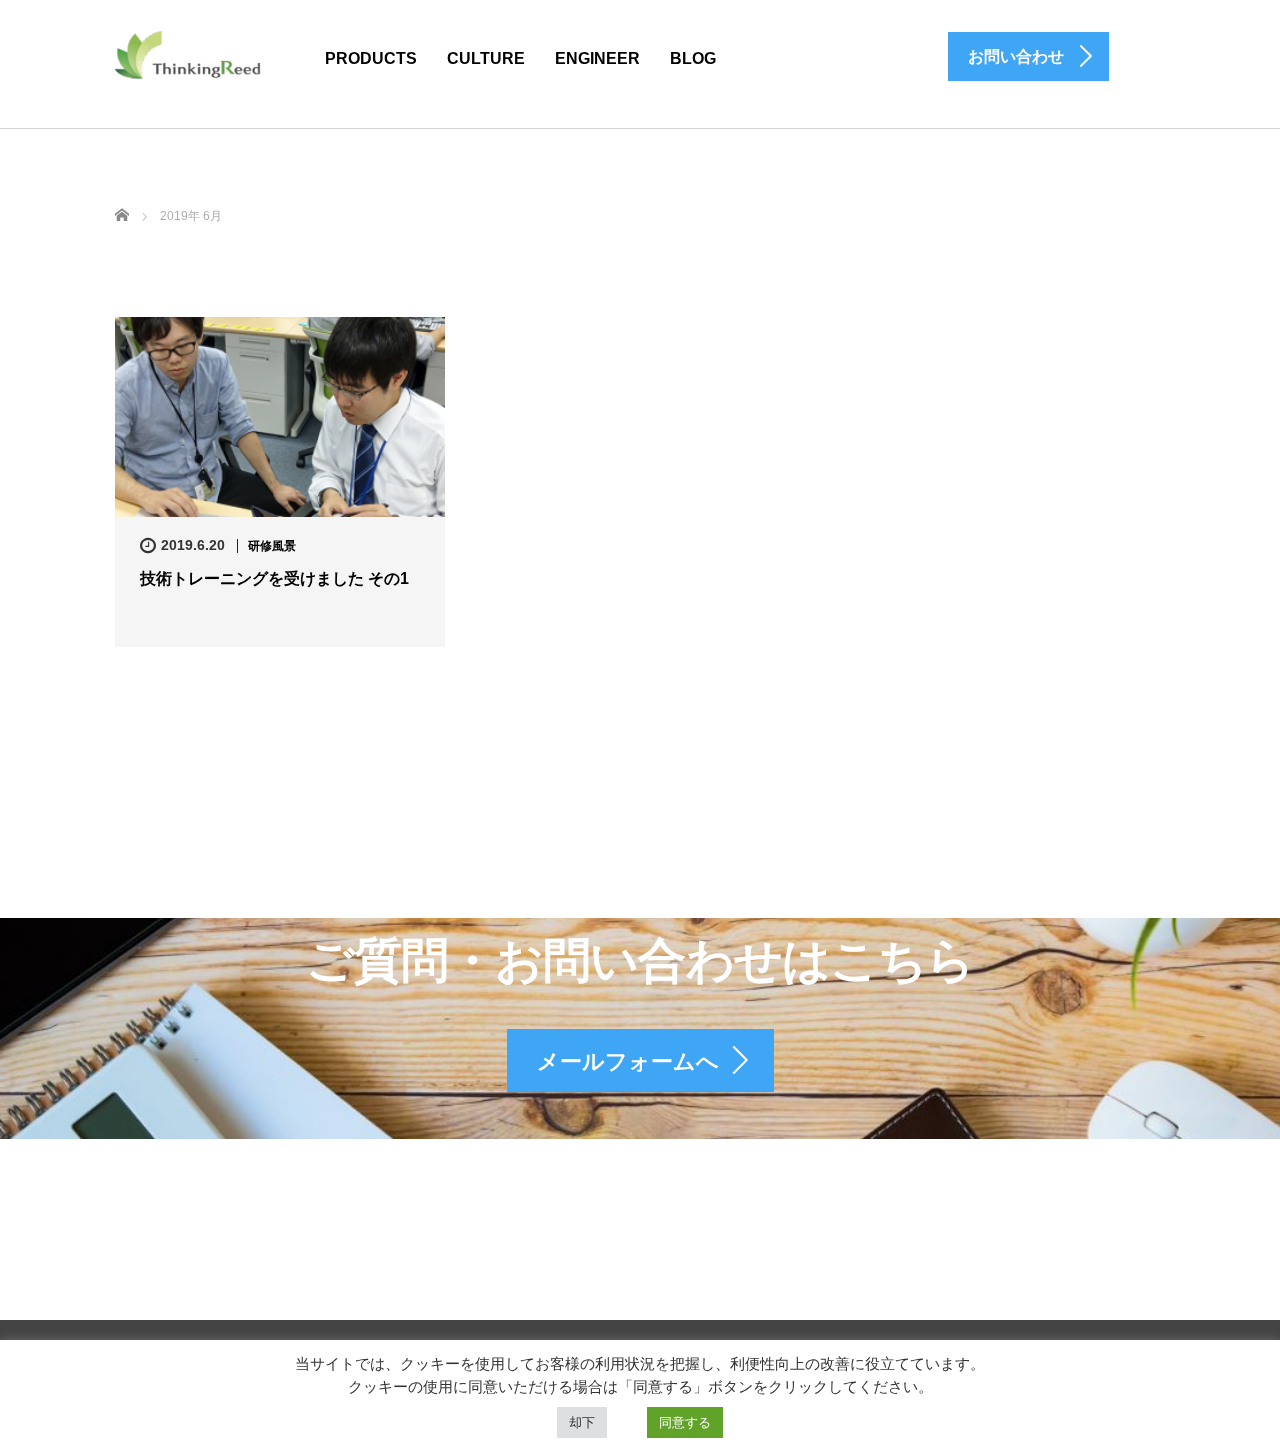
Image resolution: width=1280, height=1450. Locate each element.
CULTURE (486, 58)
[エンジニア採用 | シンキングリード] (189, 53)
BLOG (693, 58)
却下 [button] (582, 1422)
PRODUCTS (371, 58)
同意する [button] (685, 1422)
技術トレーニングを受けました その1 (274, 578)
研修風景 (272, 546)
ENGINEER (597, 58)
